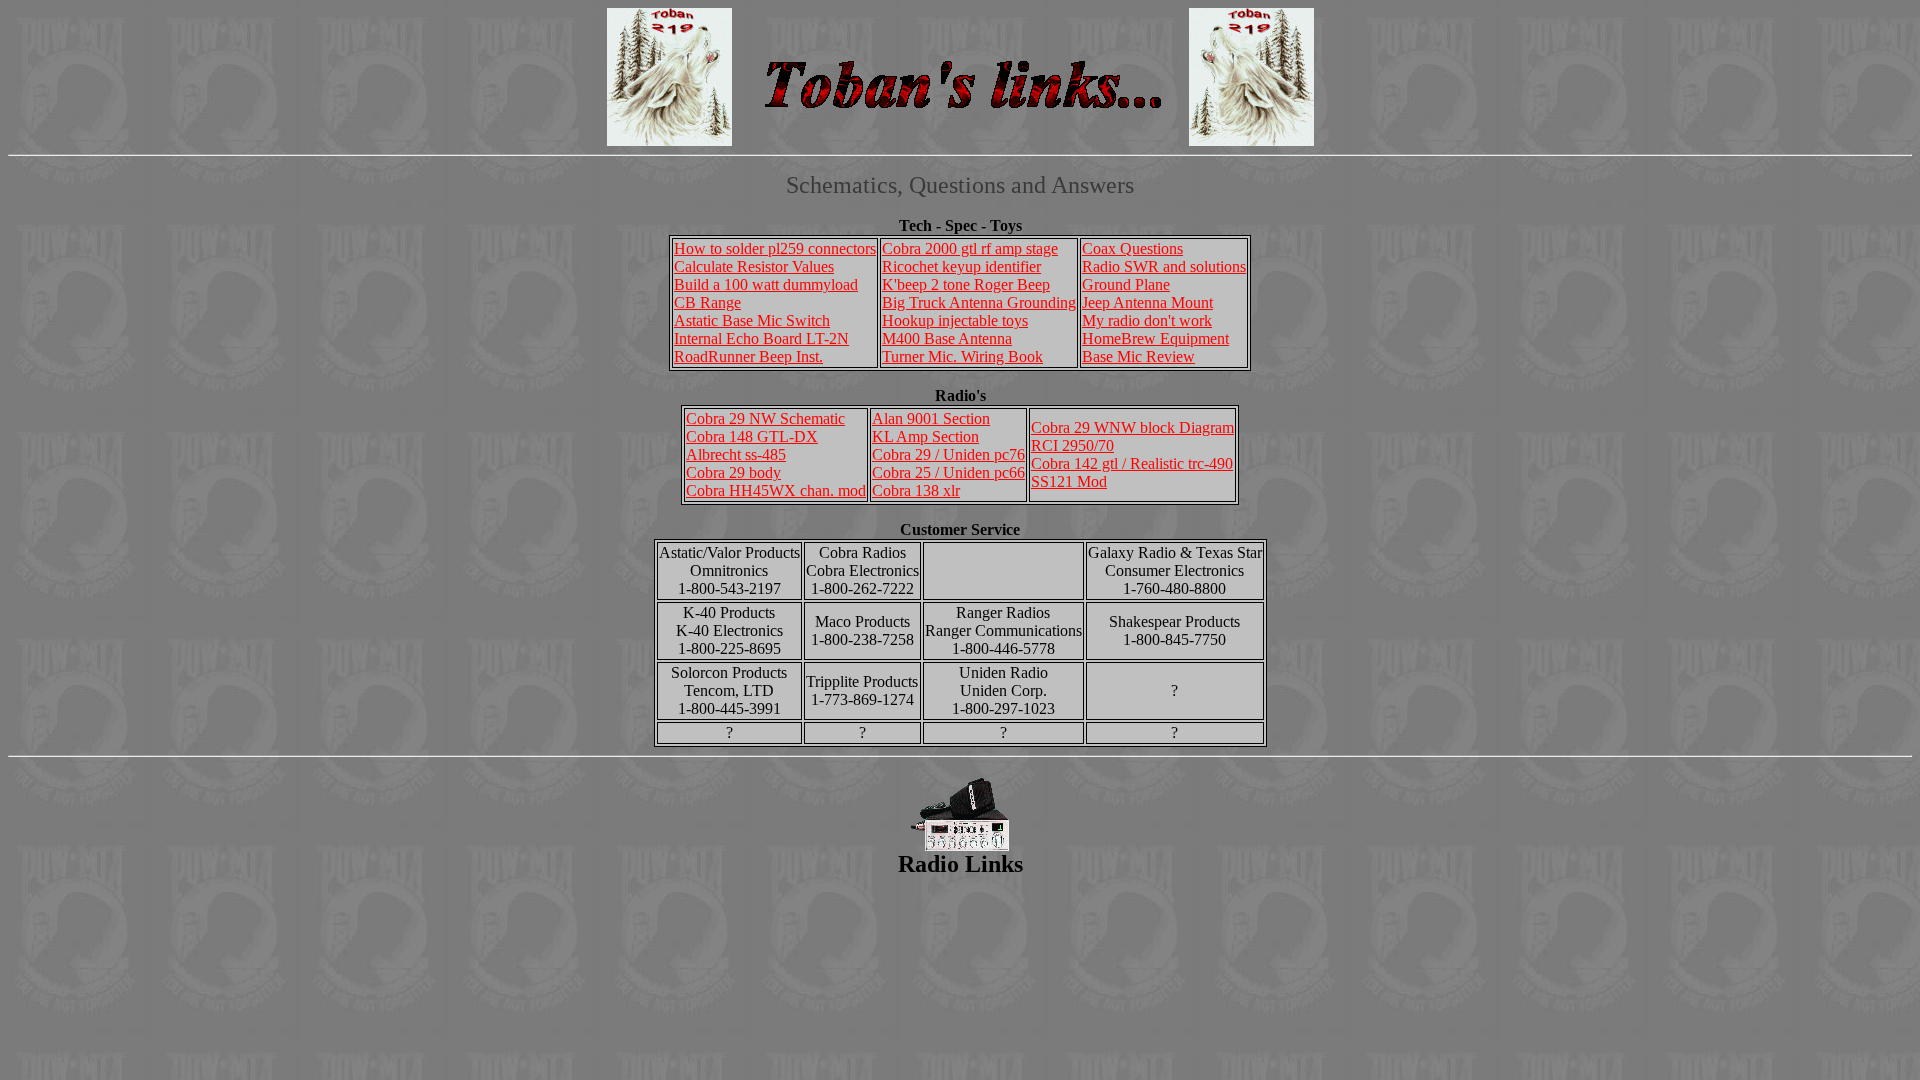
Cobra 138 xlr (916, 490)
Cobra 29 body (733, 472)
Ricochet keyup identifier (961, 266)
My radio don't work (1147, 320)
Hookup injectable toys (955, 320)
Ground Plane (1126, 284)
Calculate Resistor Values (754, 266)
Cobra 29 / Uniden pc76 (948, 454)
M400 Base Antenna (947, 338)
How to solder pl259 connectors (775, 248)
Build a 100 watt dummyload (766, 284)
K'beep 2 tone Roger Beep (966, 284)
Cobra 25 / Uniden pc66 (948, 472)
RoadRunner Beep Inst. (748, 356)
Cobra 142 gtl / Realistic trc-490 (1132, 463)
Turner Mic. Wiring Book (962, 356)
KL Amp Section (925, 436)
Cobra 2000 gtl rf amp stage (970, 248)
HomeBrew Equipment (1155, 338)
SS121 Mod (1069, 481)
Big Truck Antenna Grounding (979, 302)
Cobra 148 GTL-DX (752, 436)
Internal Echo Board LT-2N (761, 338)
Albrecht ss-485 (736, 454)
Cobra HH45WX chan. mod (776, 490)
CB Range (707, 302)
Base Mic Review (1138, 356)
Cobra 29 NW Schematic (765, 418)
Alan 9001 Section (931, 418)
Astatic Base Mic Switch (752, 320)
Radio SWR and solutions (1164, 266)
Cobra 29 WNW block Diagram (1132, 427)
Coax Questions (1132, 248)
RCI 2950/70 (1072, 445)
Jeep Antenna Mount (1147, 302)
